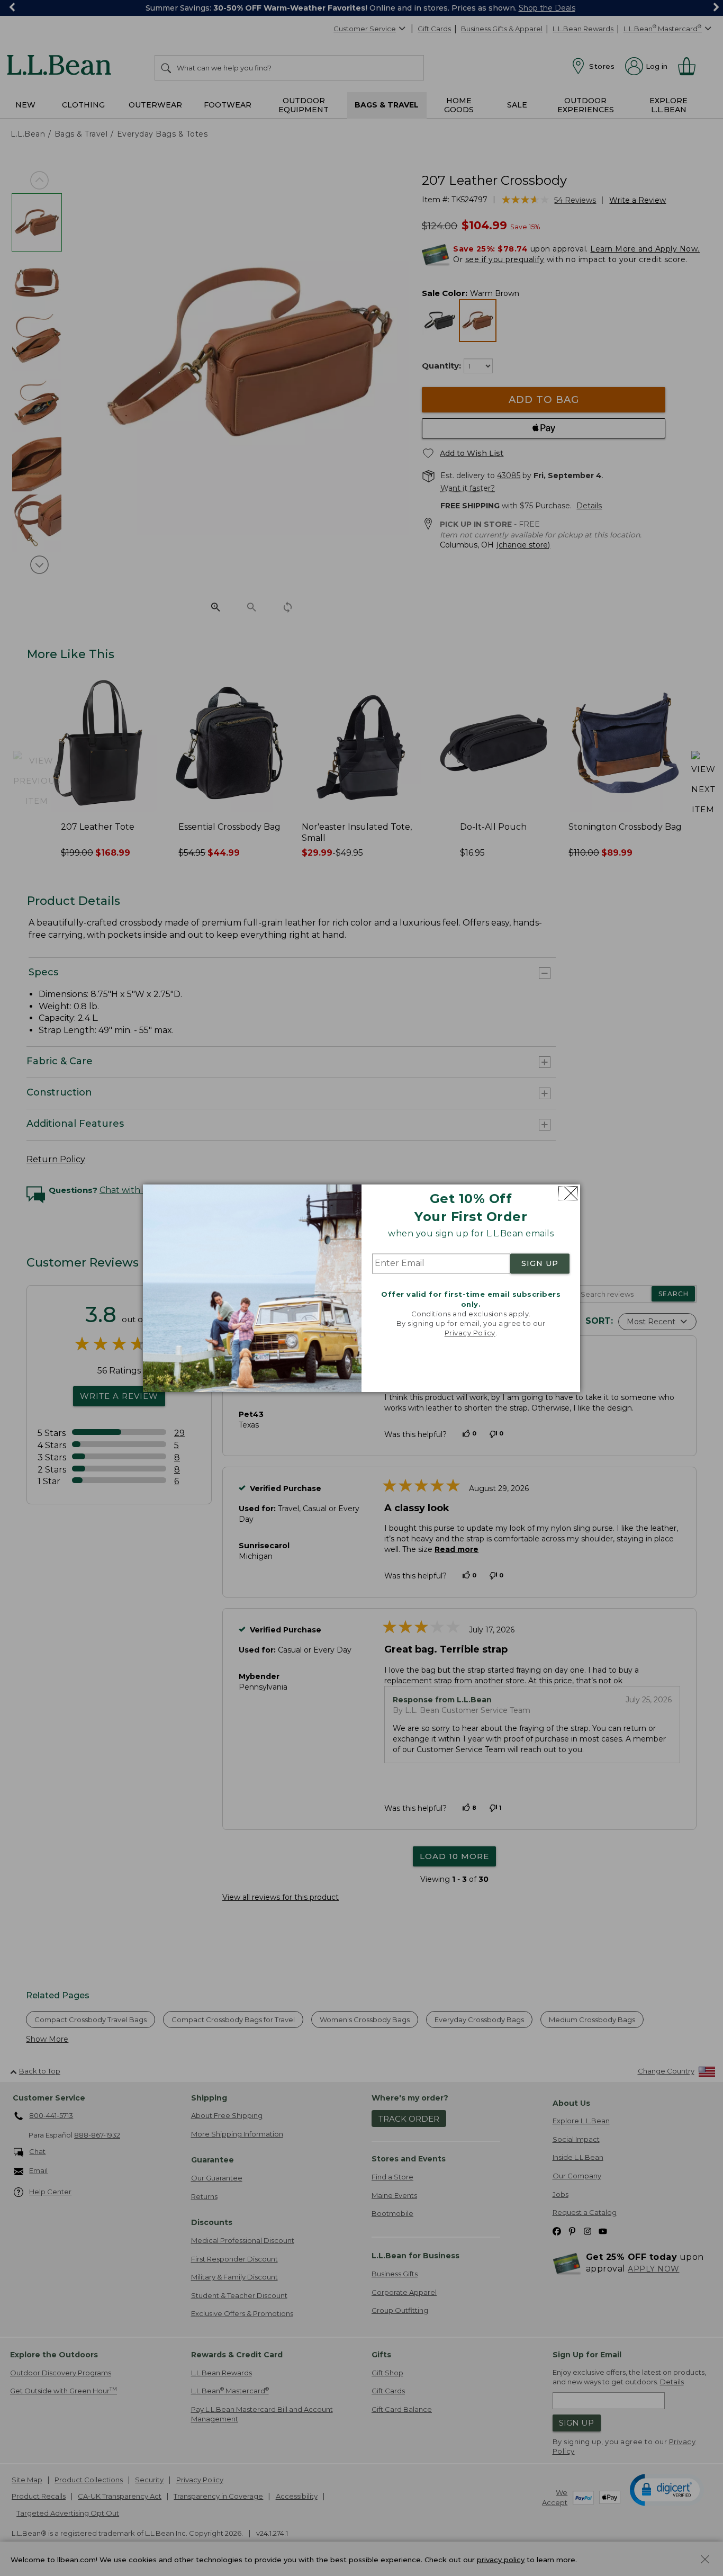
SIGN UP (540, 1264)
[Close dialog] (568, 1193)
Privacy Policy (470, 1333)
